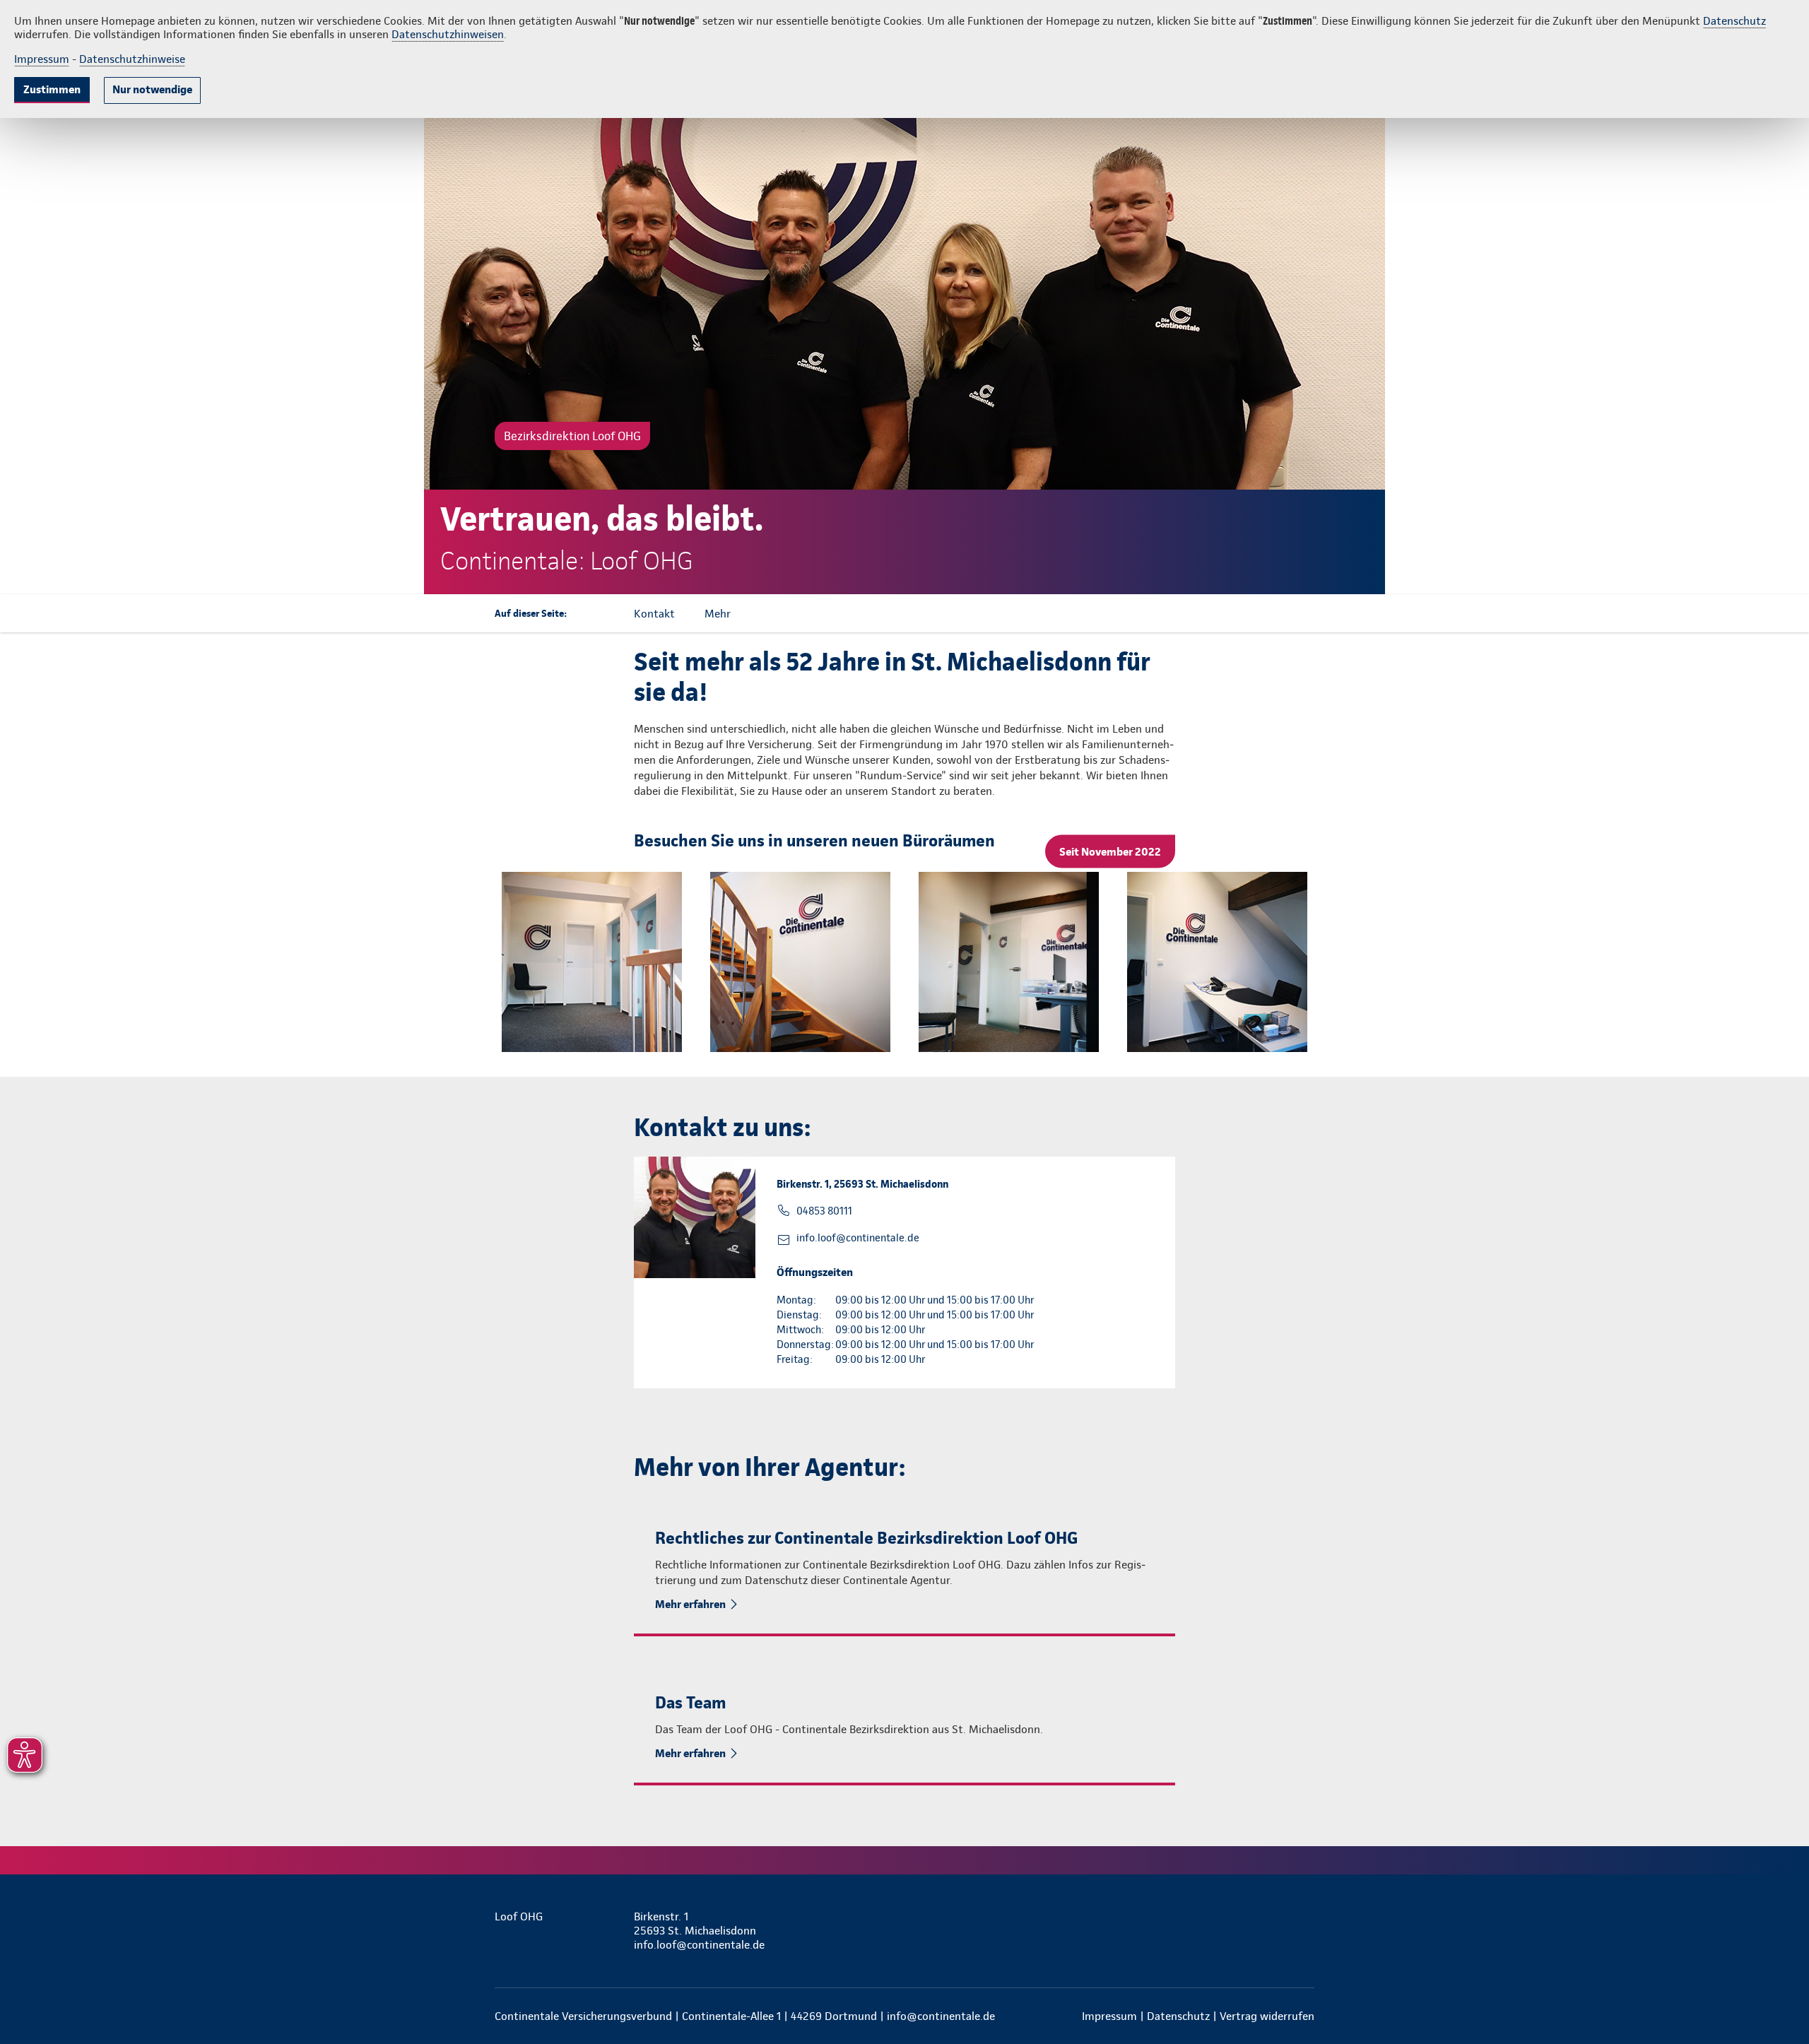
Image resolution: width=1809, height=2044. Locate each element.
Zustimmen (52, 89)
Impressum (42, 59)
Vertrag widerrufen (1267, 2016)
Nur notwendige (152, 89)
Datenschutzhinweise (132, 59)
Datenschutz (1734, 21)
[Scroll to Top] (1738, 980)
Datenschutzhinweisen (448, 34)
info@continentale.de (941, 2016)
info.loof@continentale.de (858, 1238)
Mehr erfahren (690, 1604)
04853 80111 (824, 1211)
